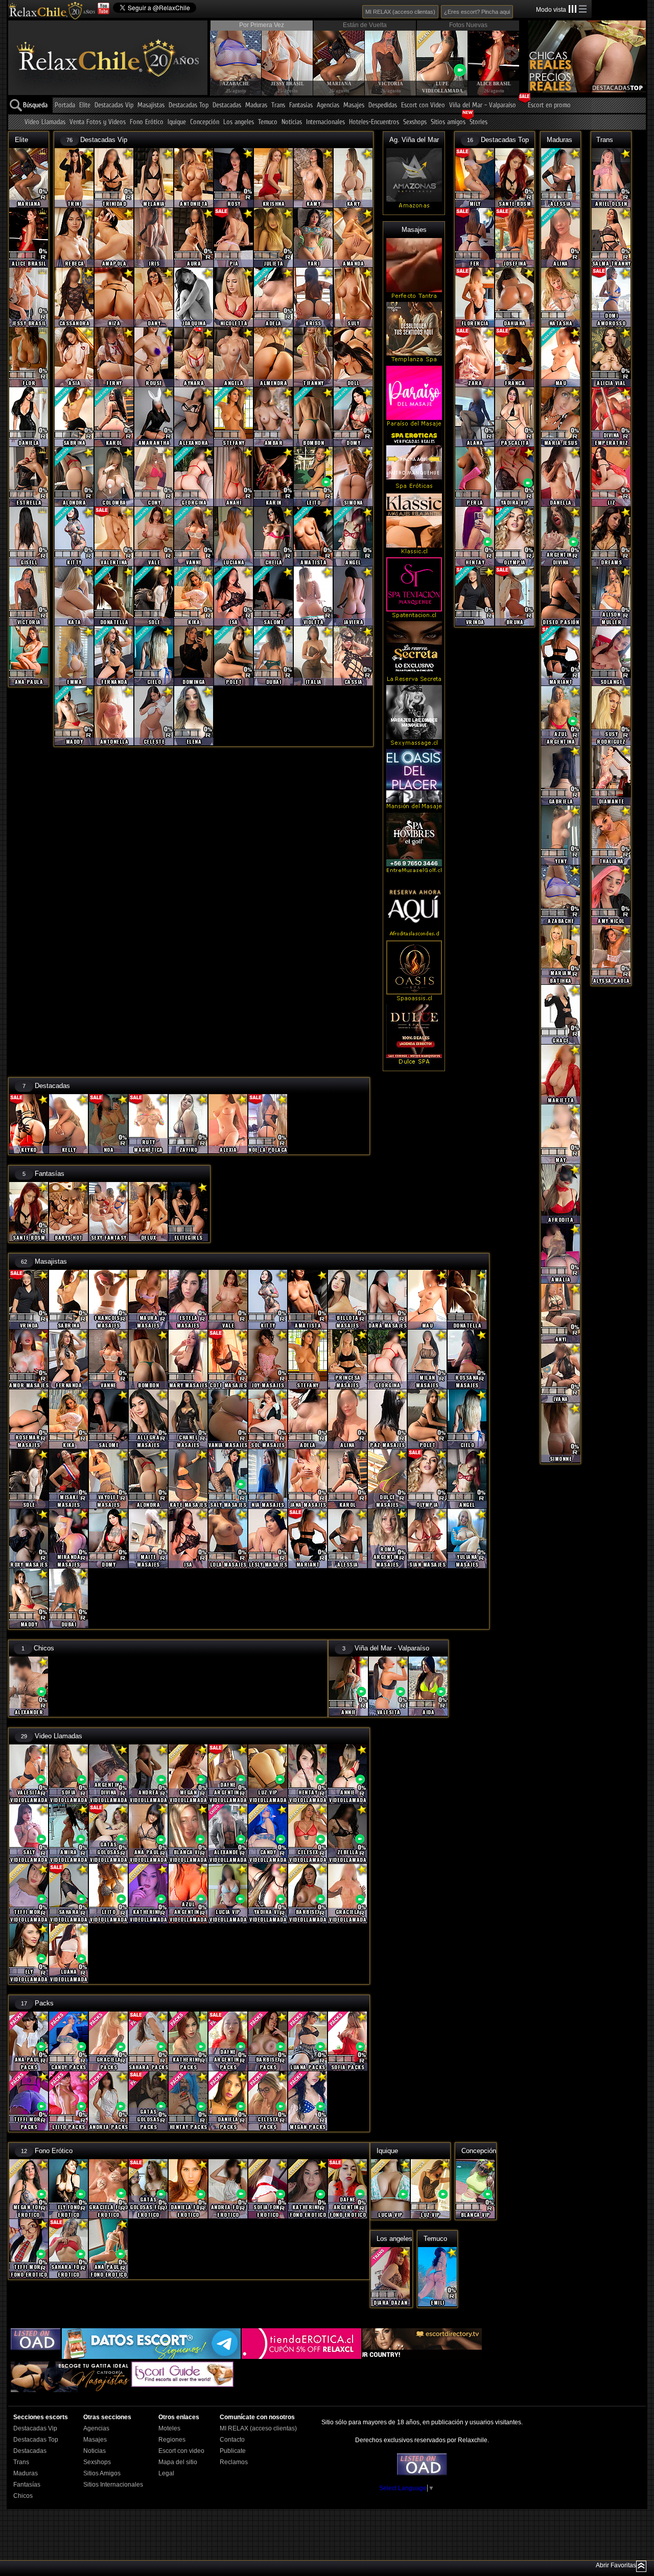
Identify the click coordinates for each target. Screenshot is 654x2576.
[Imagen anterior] (218, 54)
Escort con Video (423, 105)
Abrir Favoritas (616, 2565)
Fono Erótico (147, 122)
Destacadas (227, 105)
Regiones (172, 2440)
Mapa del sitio (178, 2462)
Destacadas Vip (114, 105)
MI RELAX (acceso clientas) (400, 12)
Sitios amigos (448, 122)
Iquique (177, 122)
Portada (65, 105)
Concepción (205, 122)
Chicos (44, 1648)
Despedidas (383, 105)
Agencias (328, 105)
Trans (278, 105)
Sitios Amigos (102, 2473)
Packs (44, 2003)
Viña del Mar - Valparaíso (483, 105)
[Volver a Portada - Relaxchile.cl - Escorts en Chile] (52, 10)
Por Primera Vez (262, 25)
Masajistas (151, 105)
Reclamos (234, 2462)
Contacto (232, 2440)
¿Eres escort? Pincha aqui (477, 12)
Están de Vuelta (365, 25)
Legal (166, 2473)
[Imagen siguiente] (511, 54)
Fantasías (301, 105)
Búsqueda (35, 105)
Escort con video (181, 2451)
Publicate (233, 2451)
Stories (478, 122)
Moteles (169, 2428)
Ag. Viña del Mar (414, 140)
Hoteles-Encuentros (374, 122)
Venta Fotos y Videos (98, 122)
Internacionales (325, 122)
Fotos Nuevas (468, 25)
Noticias (292, 122)
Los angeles (239, 122)
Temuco (268, 122)
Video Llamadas (45, 122)
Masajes (354, 105)
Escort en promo (549, 105)
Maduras (256, 105)
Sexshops (415, 122)
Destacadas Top (189, 105)
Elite (85, 105)
